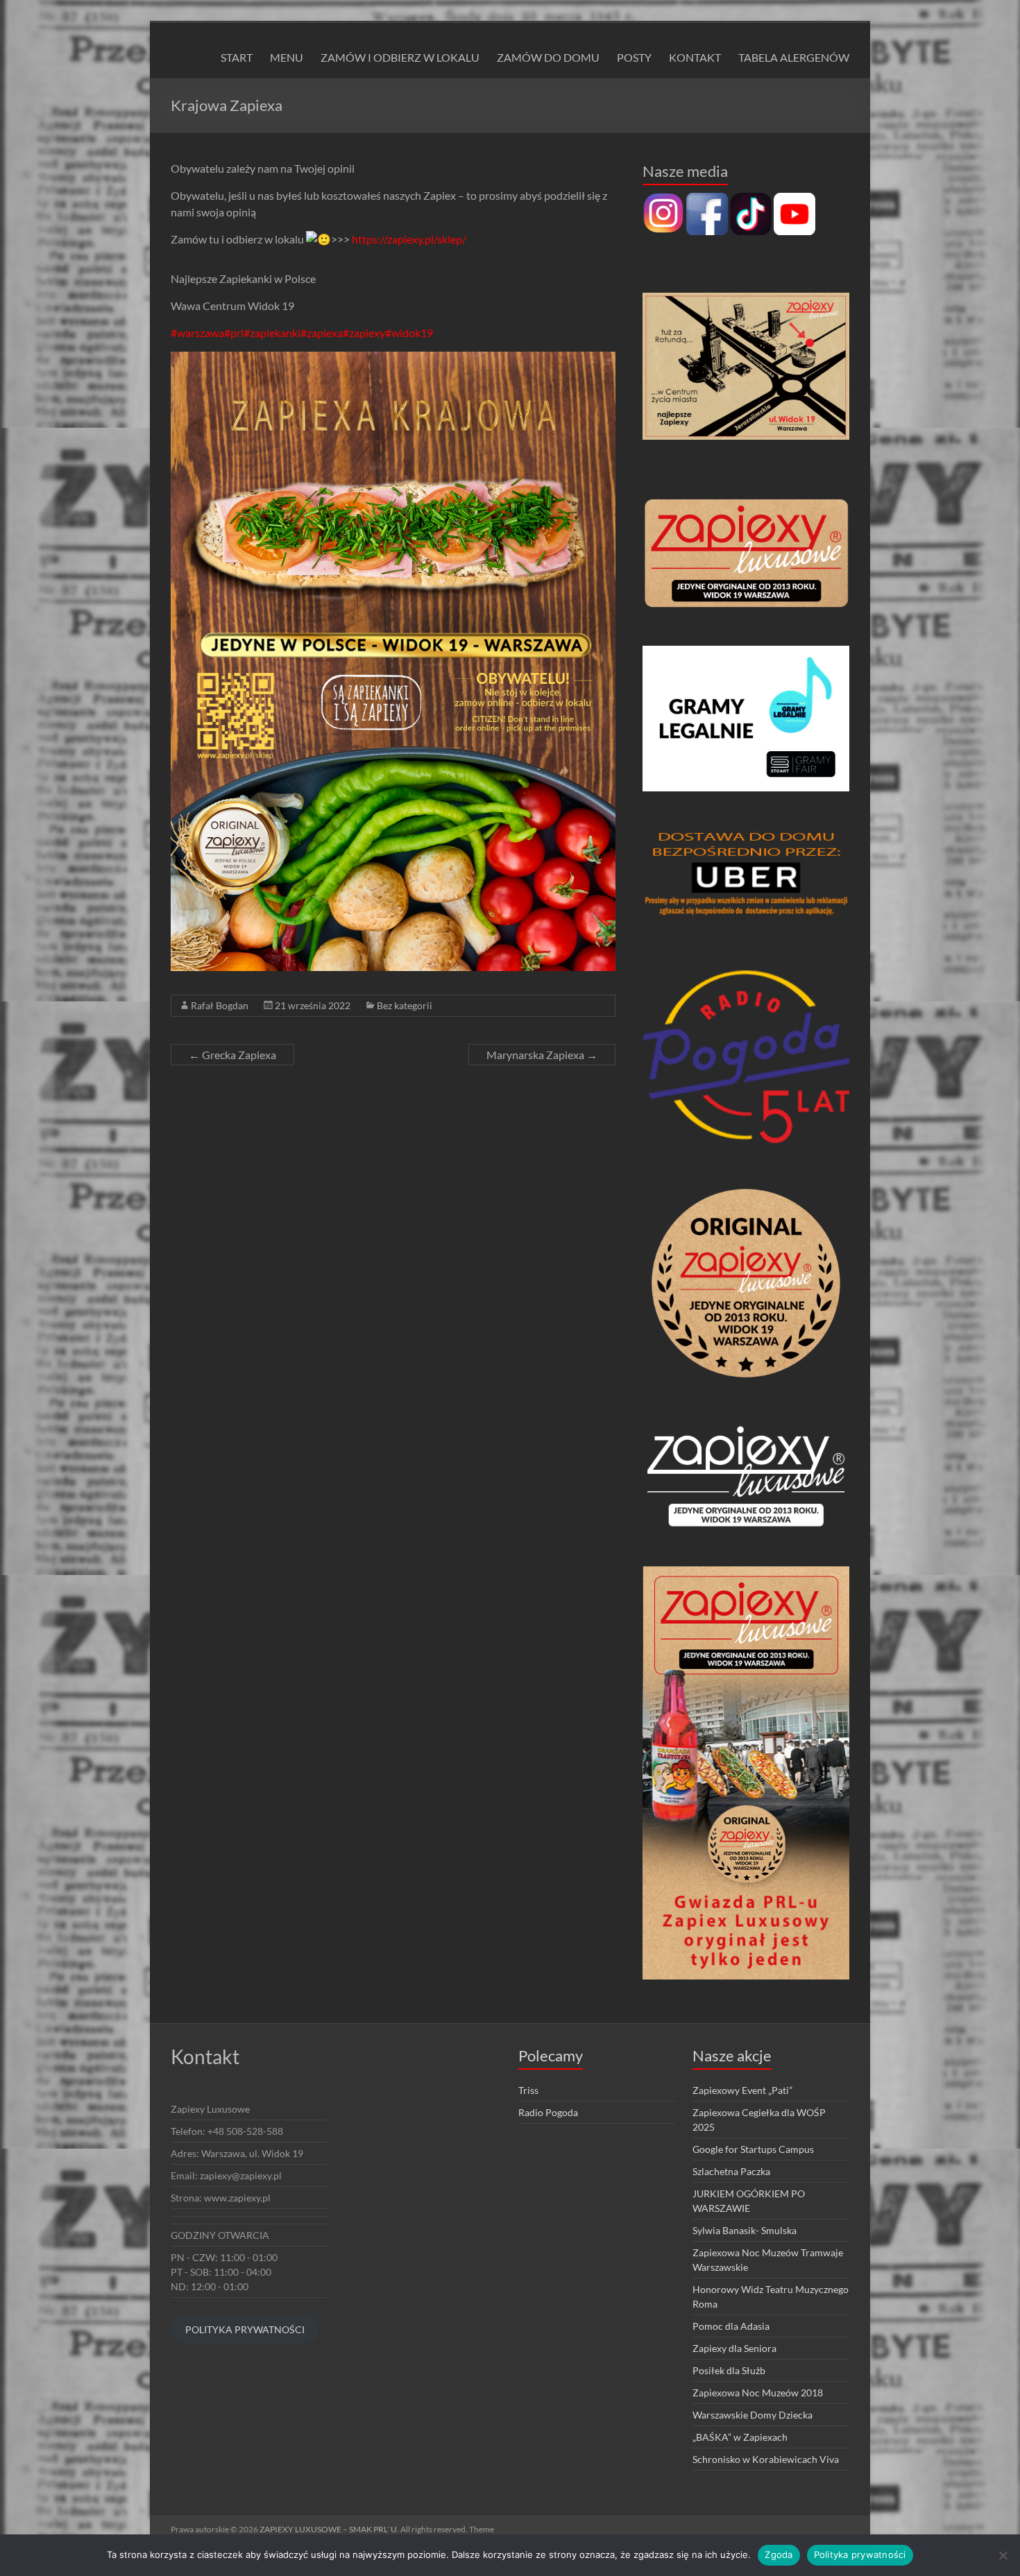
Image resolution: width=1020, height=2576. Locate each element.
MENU (287, 57)
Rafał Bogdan (220, 1005)
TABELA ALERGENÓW (794, 57)
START (237, 57)
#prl (234, 333)
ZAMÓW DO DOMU (548, 57)
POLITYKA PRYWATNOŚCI (245, 2329)
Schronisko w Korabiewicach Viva (766, 2459)
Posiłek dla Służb (729, 2370)
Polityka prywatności (860, 2554)
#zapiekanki (272, 333)
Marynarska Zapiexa (542, 1055)
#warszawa (197, 333)
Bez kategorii (405, 1005)
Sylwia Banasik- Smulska (745, 2230)
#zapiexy (364, 333)
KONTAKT (695, 57)
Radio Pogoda (548, 2112)
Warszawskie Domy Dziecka (753, 2415)
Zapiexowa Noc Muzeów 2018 (758, 2393)
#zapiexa (322, 333)
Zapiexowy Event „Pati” (742, 2090)
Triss (528, 2090)
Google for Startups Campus (753, 2149)
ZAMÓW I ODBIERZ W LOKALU (400, 57)
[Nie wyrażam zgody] (1003, 2555)
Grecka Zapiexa (232, 1055)
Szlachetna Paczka (731, 2171)
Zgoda (779, 2554)
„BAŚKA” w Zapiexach (740, 2437)
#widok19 (409, 333)
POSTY (634, 57)
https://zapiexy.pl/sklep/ (409, 239)
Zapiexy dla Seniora (734, 2348)
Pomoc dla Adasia (731, 2326)
